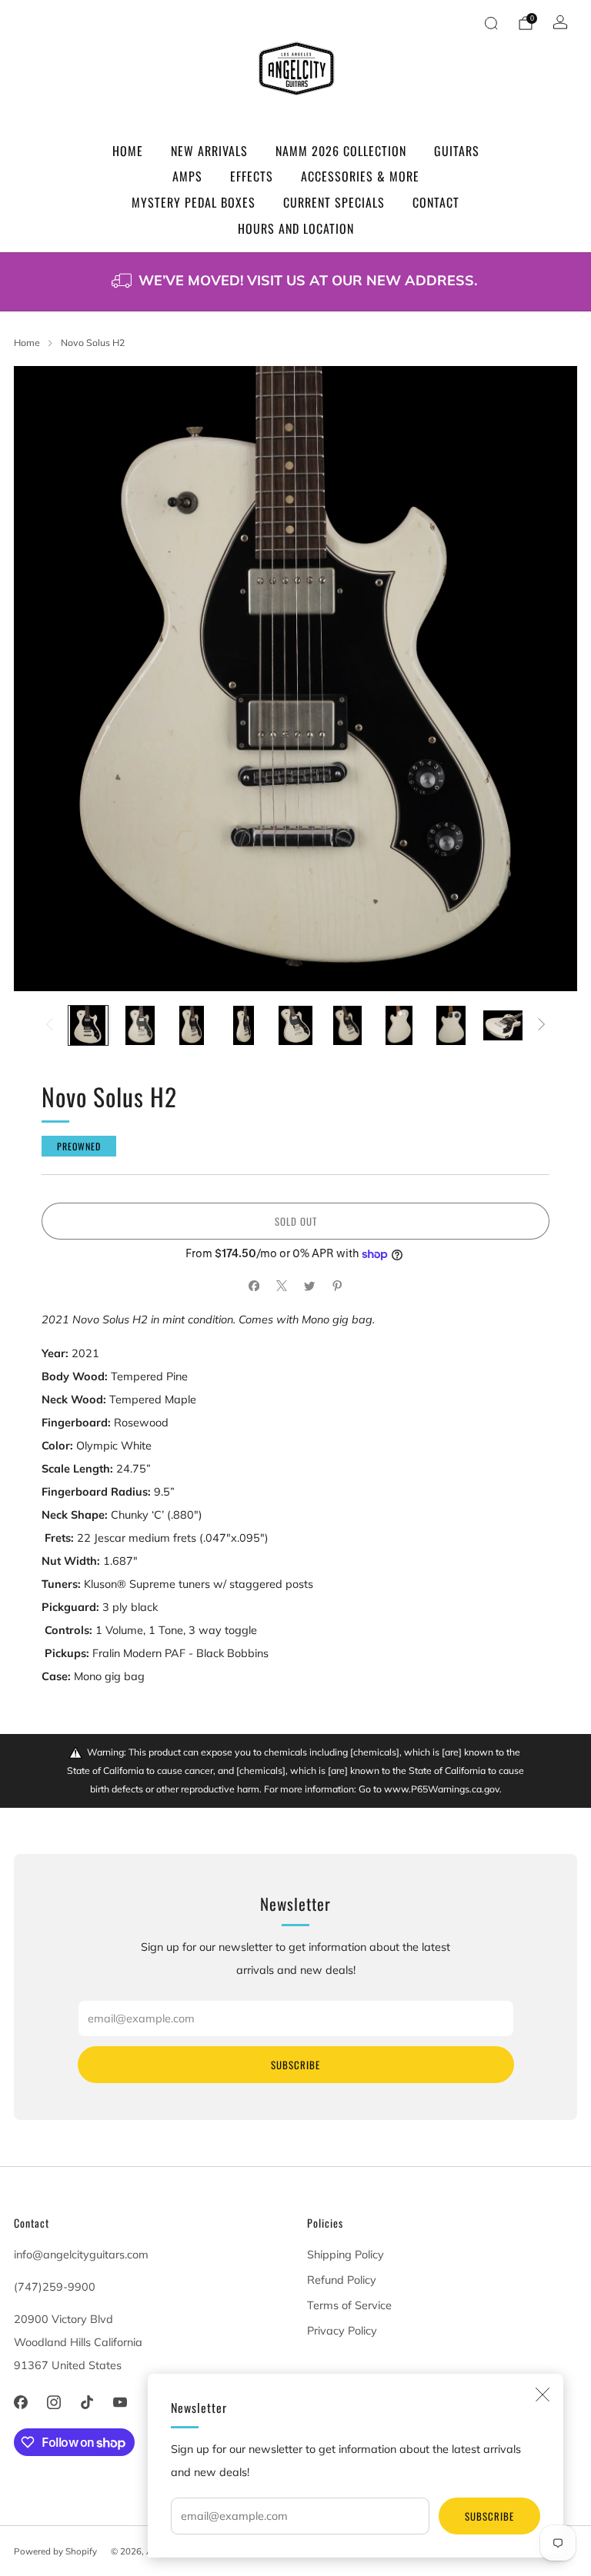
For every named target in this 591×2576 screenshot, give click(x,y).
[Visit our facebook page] (20, 2403)
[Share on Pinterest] (337, 1286)
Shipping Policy (346, 2255)
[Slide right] (541, 1025)
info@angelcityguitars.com (81, 2255)
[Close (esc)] (543, 2395)
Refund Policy (342, 2280)
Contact (436, 202)
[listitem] (295, 282)
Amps (187, 176)
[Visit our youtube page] (120, 2403)
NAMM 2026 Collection (341, 151)
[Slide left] (50, 1025)
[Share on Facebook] (254, 1286)
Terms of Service (349, 2305)
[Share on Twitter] (309, 1286)
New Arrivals (209, 151)
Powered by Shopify (55, 2551)
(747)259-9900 (55, 2287)
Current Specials (334, 202)
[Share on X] (282, 1286)
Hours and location (296, 228)
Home (128, 151)
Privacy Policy (342, 2331)
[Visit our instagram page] (53, 2403)
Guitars (457, 151)
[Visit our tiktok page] (87, 2403)
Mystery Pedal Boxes (194, 202)
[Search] (491, 23)
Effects (252, 176)
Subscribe (489, 2516)
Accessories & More (360, 176)
